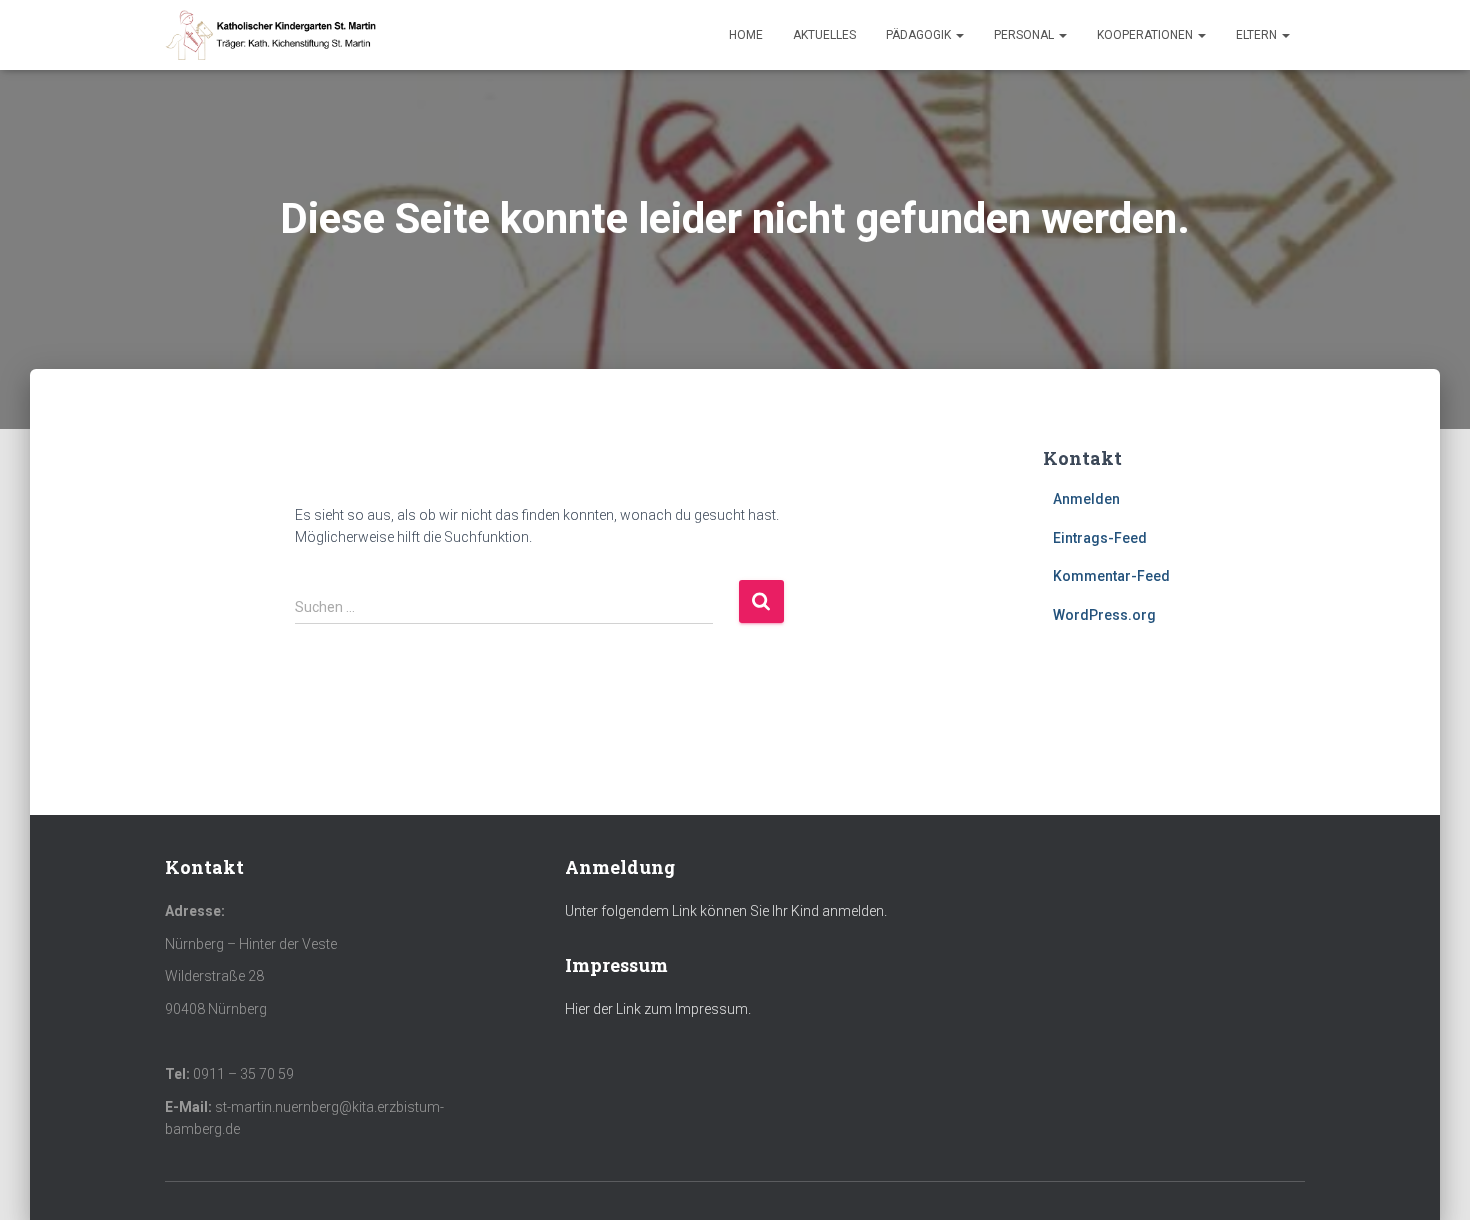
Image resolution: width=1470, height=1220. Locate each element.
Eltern (1258, 35)
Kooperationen (1146, 35)
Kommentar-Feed (1111, 576)
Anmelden (1086, 499)
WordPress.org (1104, 615)
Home (746, 35)
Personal (1025, 35)
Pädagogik (920, 35)
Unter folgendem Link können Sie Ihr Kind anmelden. (726, 911)
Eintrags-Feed (1100, 538)
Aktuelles (824, 35)
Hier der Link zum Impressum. (658, 1009)
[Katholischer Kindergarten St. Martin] (272, 35)
